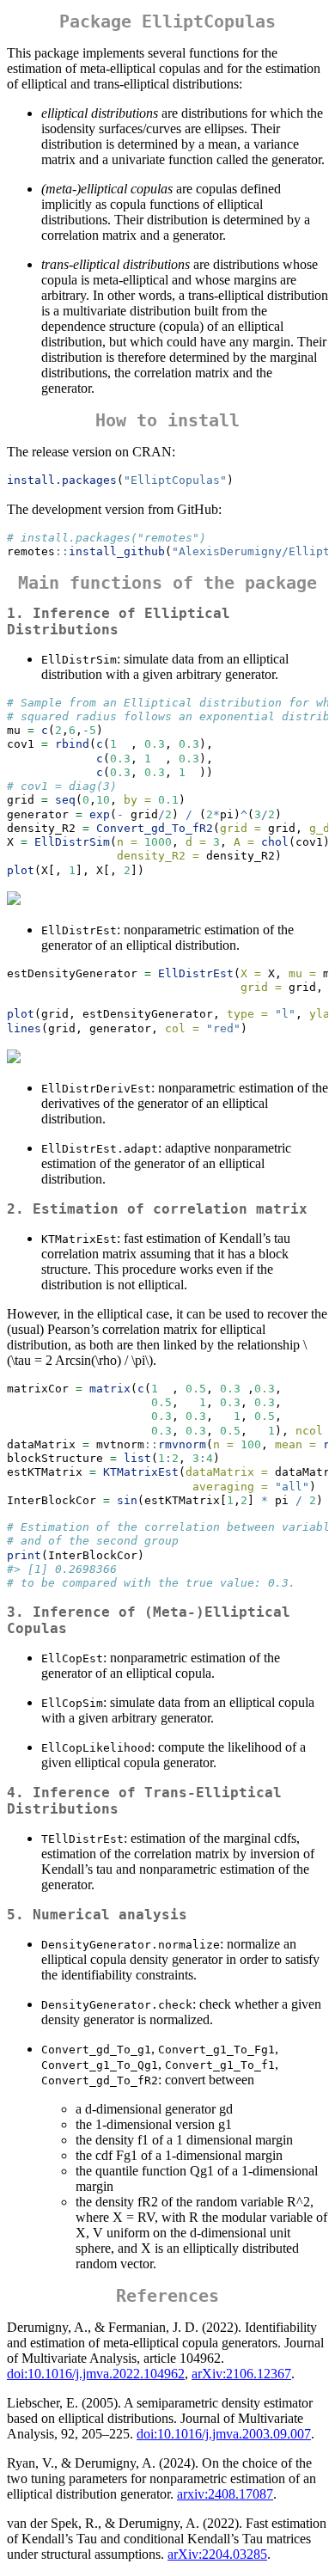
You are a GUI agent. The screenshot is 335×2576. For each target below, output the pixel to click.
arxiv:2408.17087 (225, 2494)
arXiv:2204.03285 (217, 2554)
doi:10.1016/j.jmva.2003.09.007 (224, 2434)
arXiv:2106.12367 (241, 2374)
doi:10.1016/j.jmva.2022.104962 (96, 2374)
